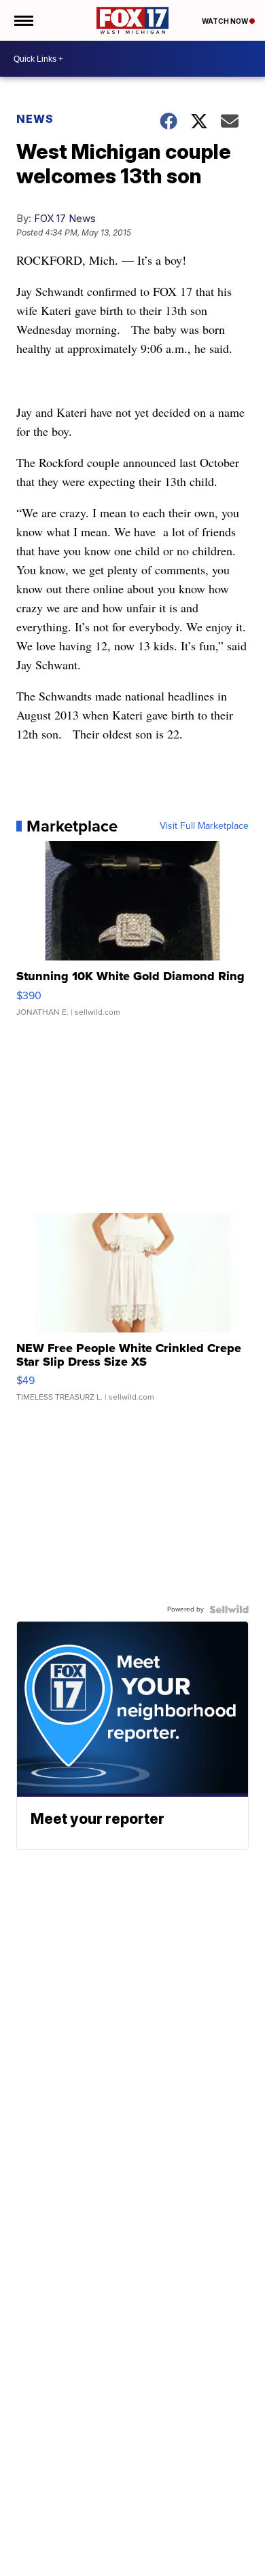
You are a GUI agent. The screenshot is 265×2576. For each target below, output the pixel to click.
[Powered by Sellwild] (229, 1609)
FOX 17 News (65, 218)
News (35, 119)
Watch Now (226, 21)
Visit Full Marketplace (204, 826)
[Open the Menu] (23, 20)
